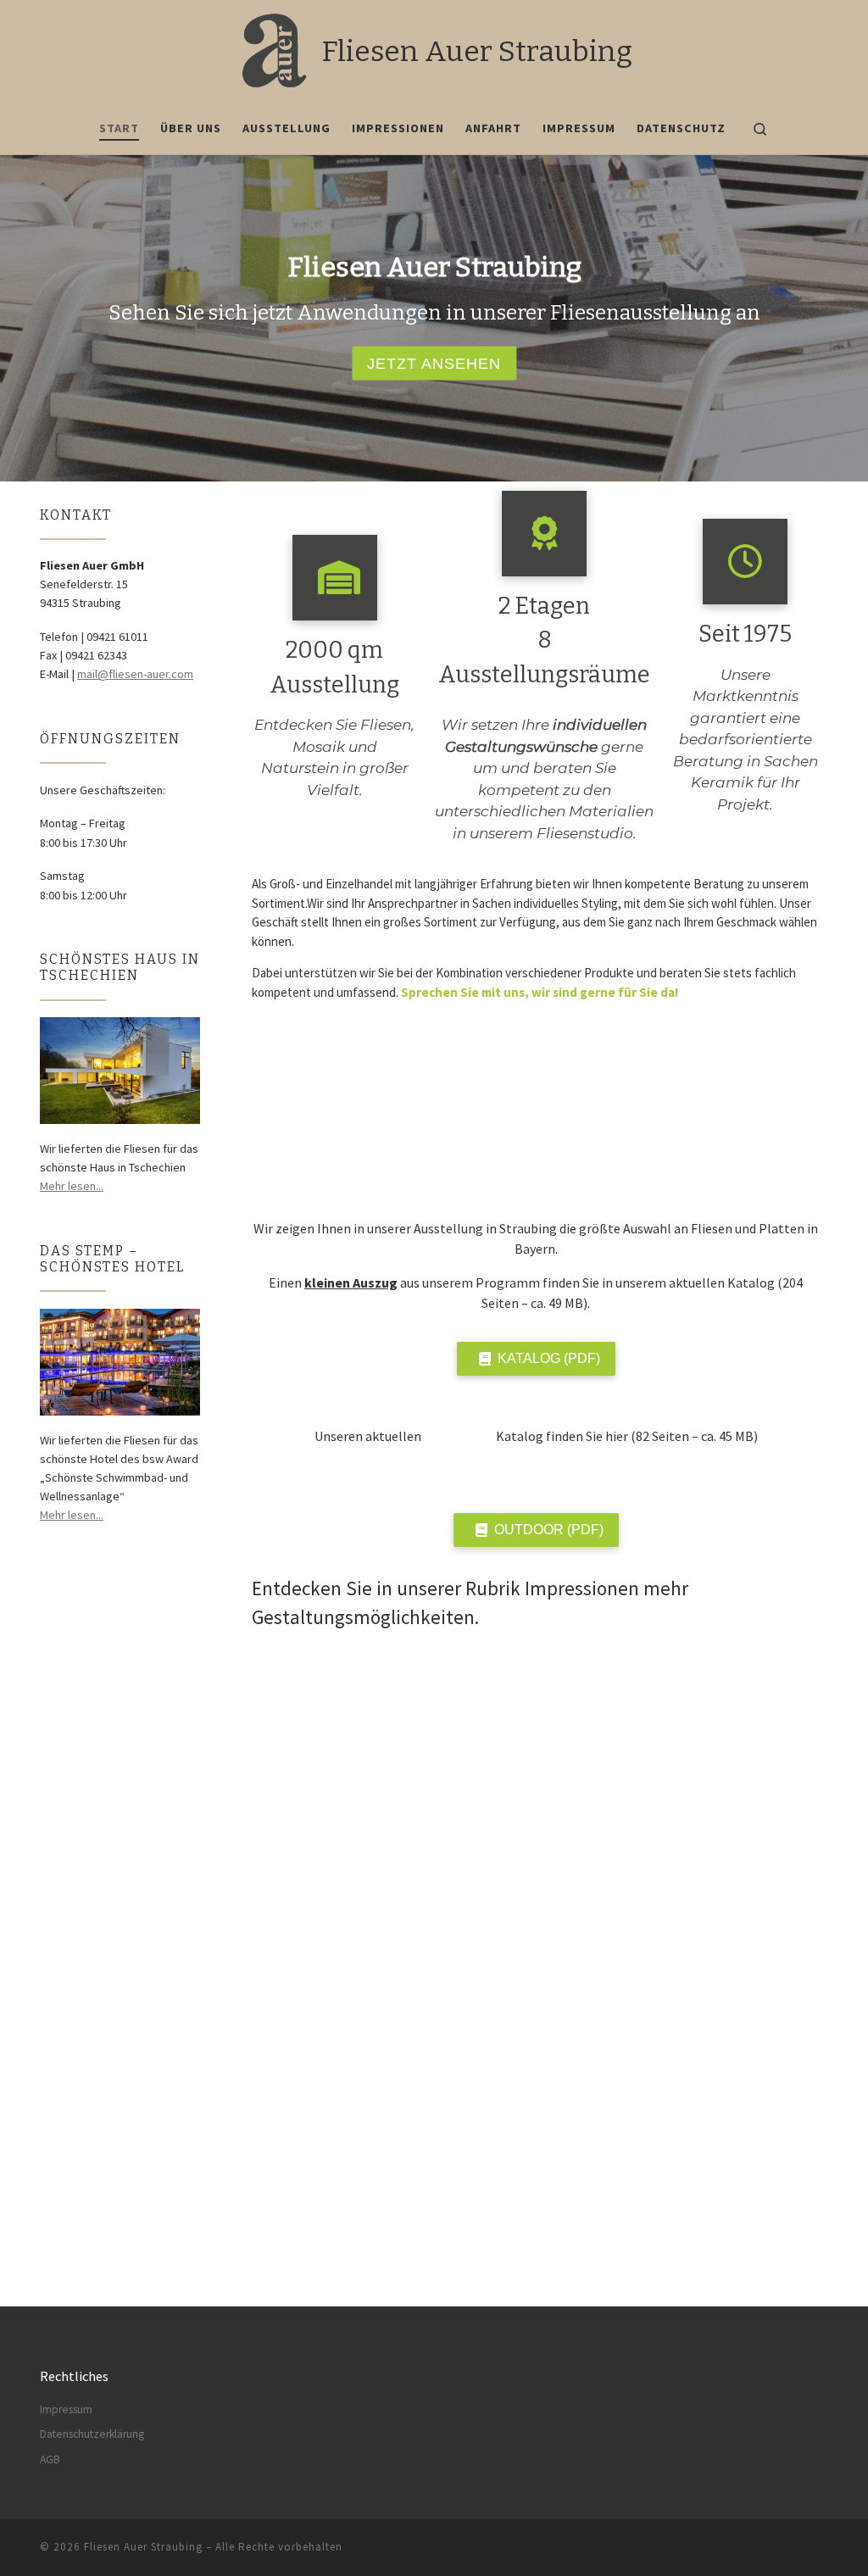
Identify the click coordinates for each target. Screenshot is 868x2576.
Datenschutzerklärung (92, 2434)
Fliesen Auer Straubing (143, 2547)
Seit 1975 (745, 634)
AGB (50, 2459)
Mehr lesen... (72, 1186)
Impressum (66, 2409)
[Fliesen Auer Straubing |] (273, 49)
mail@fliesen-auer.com (135, 674)
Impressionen (582, 1588)
